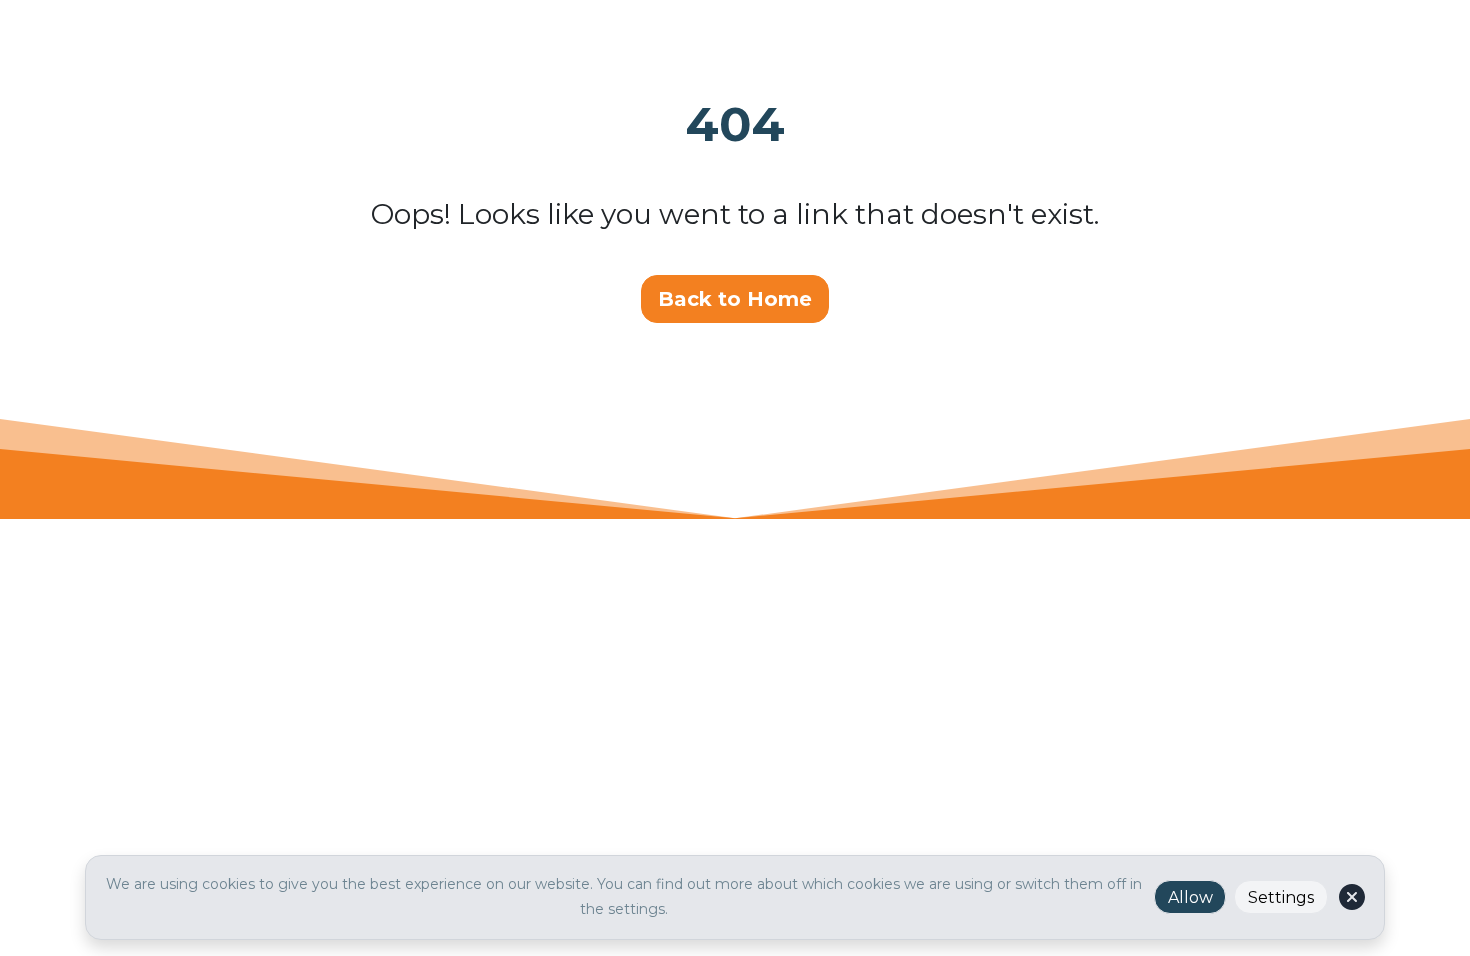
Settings (1281, 897)
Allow (1190, 897)
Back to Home (735, 299)
